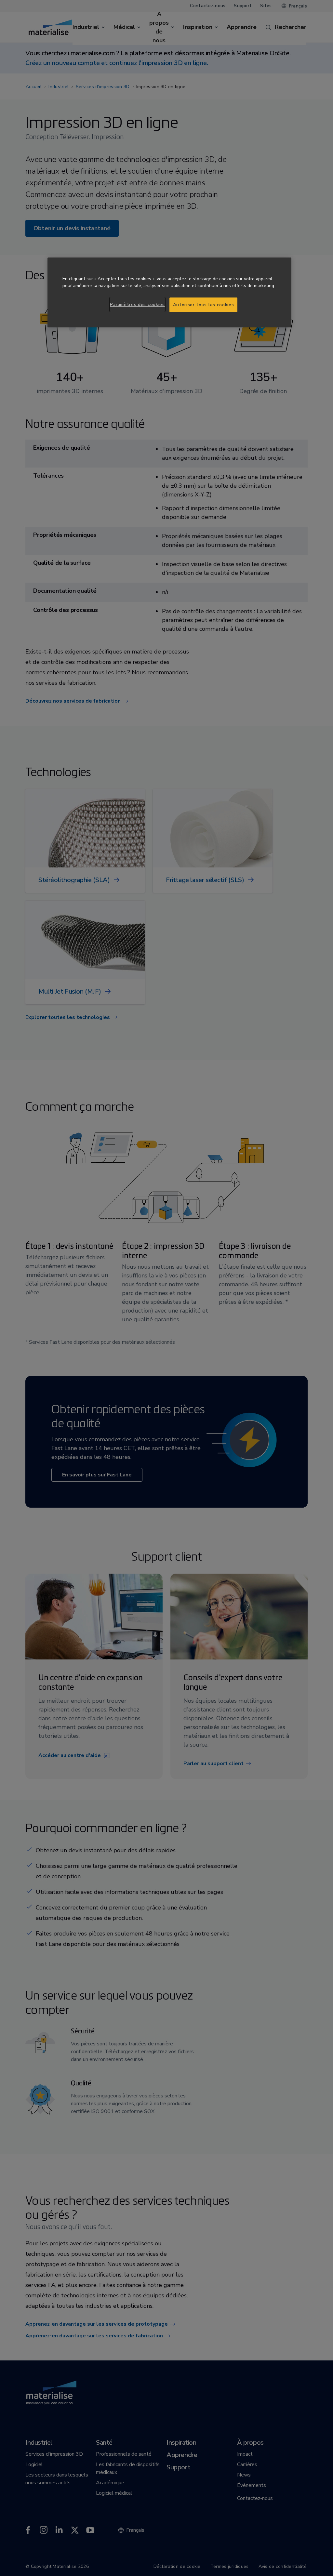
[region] (169, 292)
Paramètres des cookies (137, 304)
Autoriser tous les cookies (204, 305)
